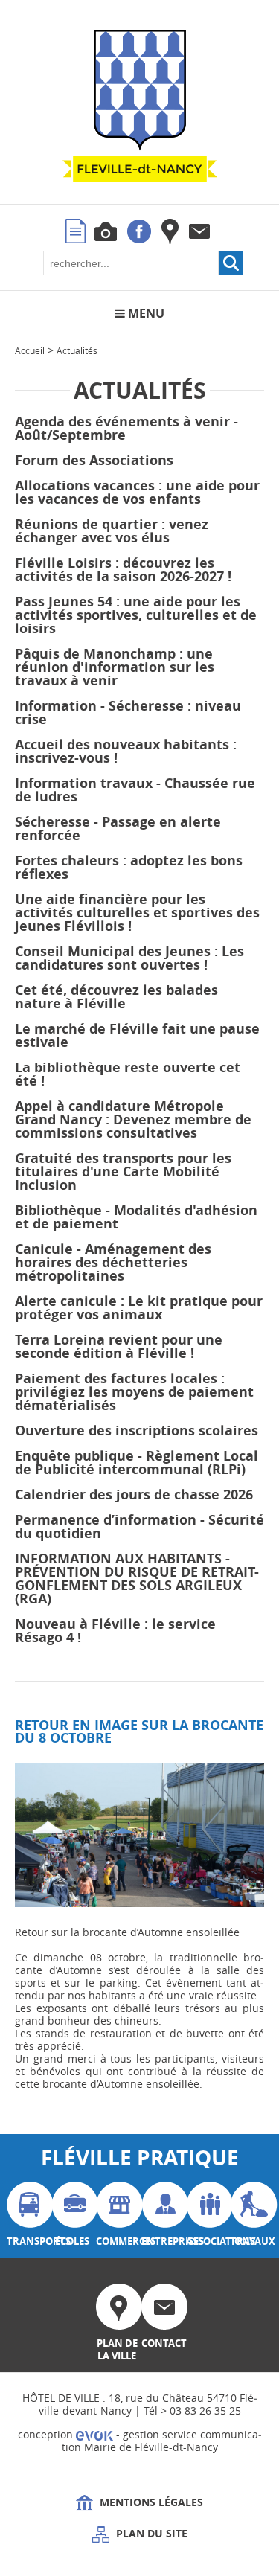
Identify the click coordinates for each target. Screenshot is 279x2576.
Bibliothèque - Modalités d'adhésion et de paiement (136, 1217)
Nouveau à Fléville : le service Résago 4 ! (115, 1631)
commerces (117, 2241)
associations (207, 2241)
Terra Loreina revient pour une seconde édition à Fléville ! (119, 1346)
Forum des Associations (94, 460)
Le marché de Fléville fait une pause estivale (137, 1035)
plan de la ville (117, 2349)
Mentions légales (150, 2502)
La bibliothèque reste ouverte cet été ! (128, 1074)
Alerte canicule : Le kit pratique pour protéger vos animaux (139, 1308)
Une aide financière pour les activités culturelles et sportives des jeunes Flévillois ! (137, 913)
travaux (251, 2241)
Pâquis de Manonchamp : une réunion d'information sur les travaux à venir (115, 667)
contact (162, 2343)
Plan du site (150, 2533)
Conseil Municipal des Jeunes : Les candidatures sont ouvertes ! (129, 958)
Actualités (77, 350)
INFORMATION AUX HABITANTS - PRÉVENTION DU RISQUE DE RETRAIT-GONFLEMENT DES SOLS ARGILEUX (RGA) (137, 1579)
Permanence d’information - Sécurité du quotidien (139, 1526)
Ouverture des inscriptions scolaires (137, 1430)
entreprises (162, 2241)
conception (47, 2434)
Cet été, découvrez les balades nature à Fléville (116, 997)
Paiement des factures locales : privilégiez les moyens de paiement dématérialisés (134, 1392)
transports (28, 2241)
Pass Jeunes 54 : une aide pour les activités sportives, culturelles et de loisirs (136, 615)
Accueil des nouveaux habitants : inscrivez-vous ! (126, 751)
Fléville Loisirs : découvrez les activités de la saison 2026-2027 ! (123, 570)
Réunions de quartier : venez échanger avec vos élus (112, 531)
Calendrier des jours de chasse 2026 (134, 1494)
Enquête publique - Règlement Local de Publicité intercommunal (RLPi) (137, 1462)
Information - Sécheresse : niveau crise (128, 712)
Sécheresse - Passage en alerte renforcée (118, 829)
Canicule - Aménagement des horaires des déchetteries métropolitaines (113, 1262)
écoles (72, 2241)
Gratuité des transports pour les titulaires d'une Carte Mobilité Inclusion (123, 1172)
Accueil (30, 350)
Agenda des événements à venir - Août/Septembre (126, 428)
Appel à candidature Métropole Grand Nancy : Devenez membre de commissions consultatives (133, 1119)
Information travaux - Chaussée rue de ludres (135, 790)
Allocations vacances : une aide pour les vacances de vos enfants (137, 492)
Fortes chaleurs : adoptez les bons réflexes (129, 867)
